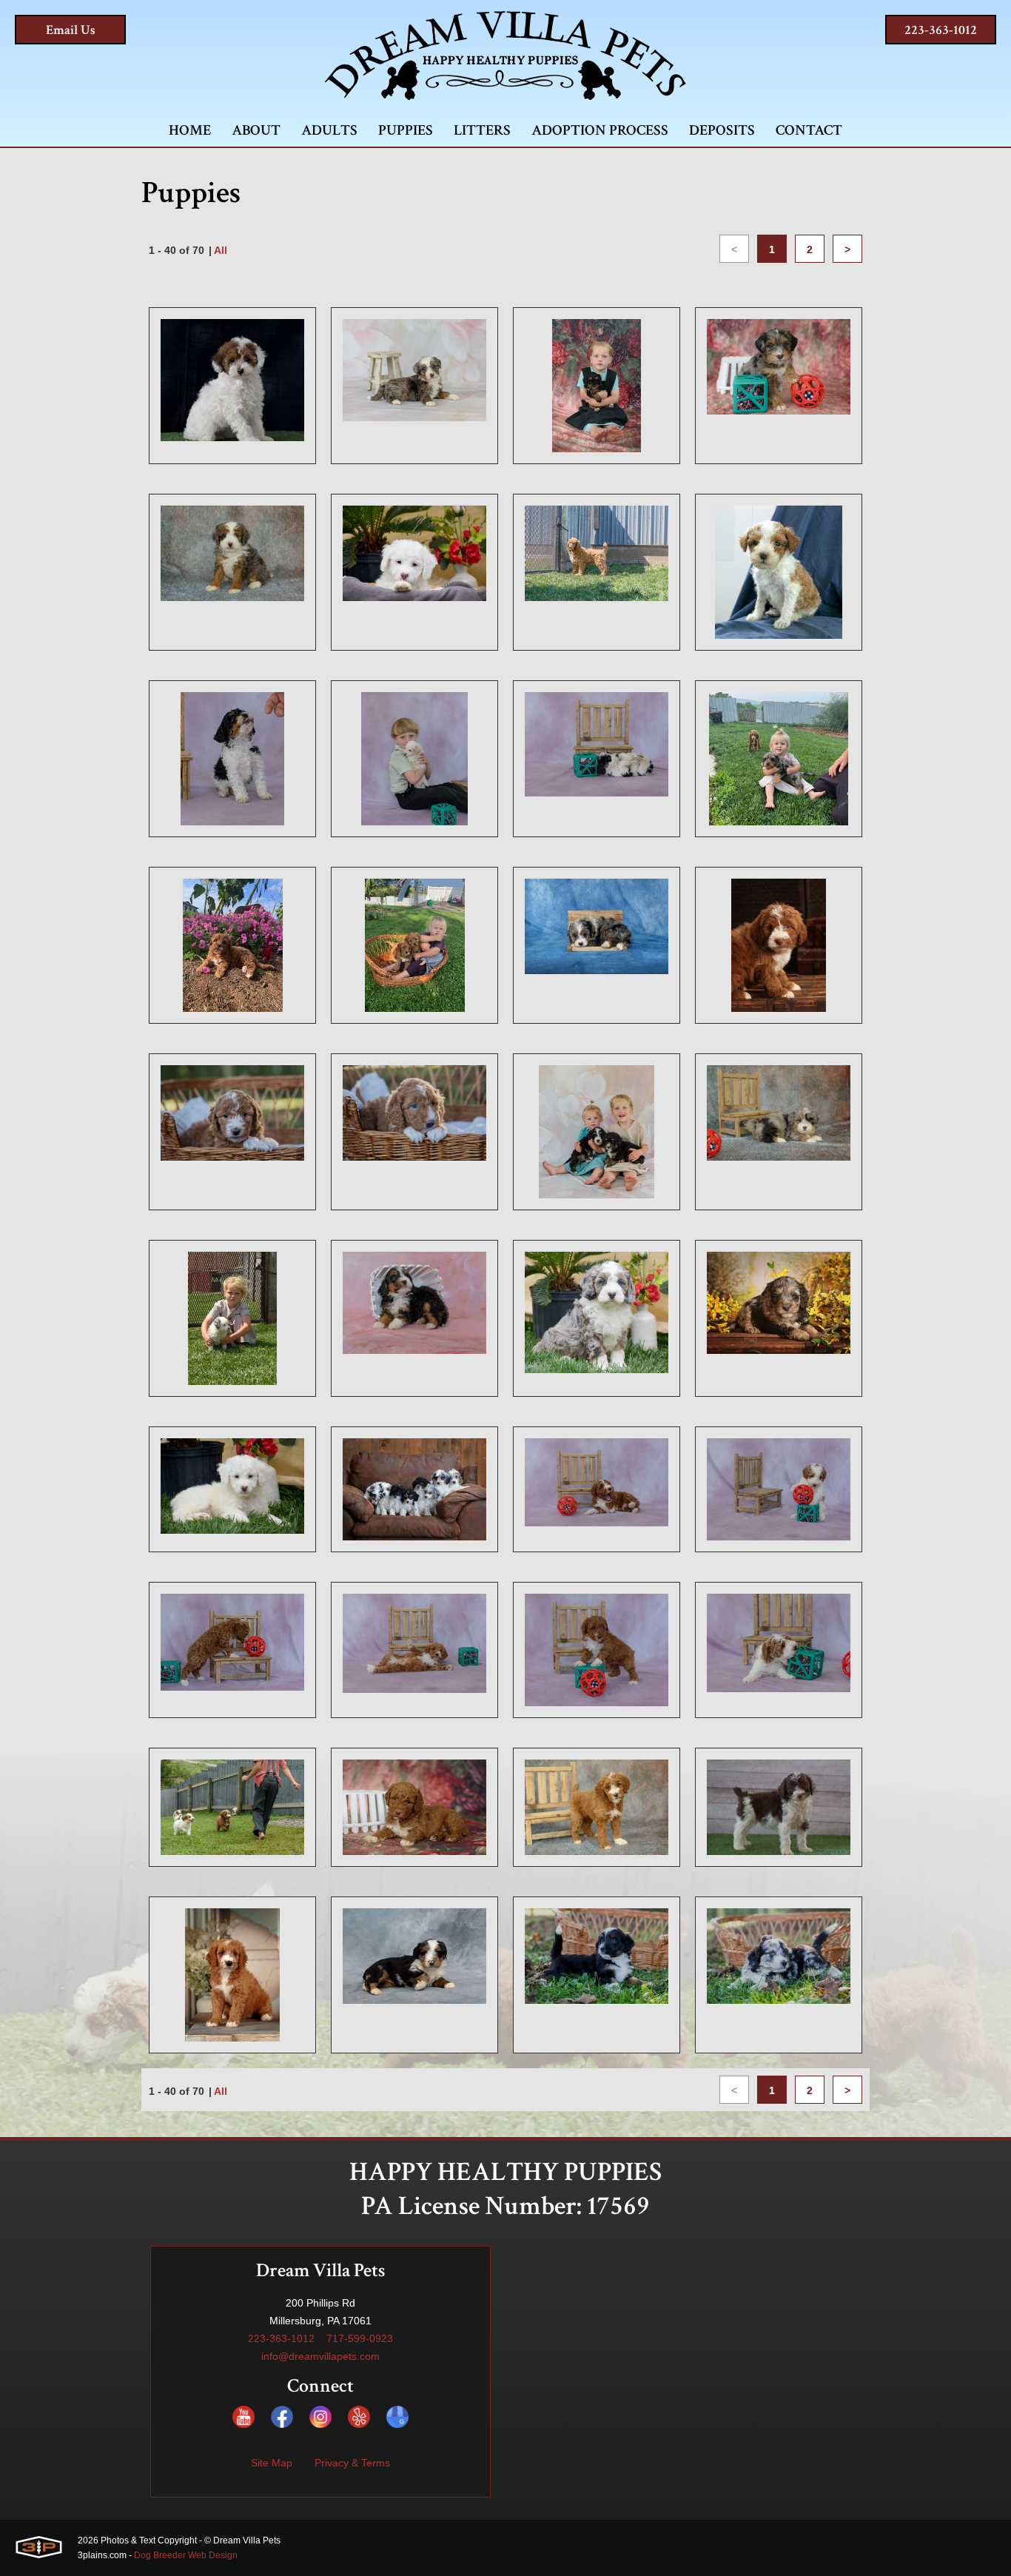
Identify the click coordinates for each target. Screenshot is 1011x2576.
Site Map (272, 2463)
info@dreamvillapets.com (320, 2356)
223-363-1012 (941, 30)
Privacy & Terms (352, 2463)
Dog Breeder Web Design (186, 2555)
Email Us (71, 30)
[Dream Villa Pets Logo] (505, 56)
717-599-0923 (360, 2338)
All (221, 250)
